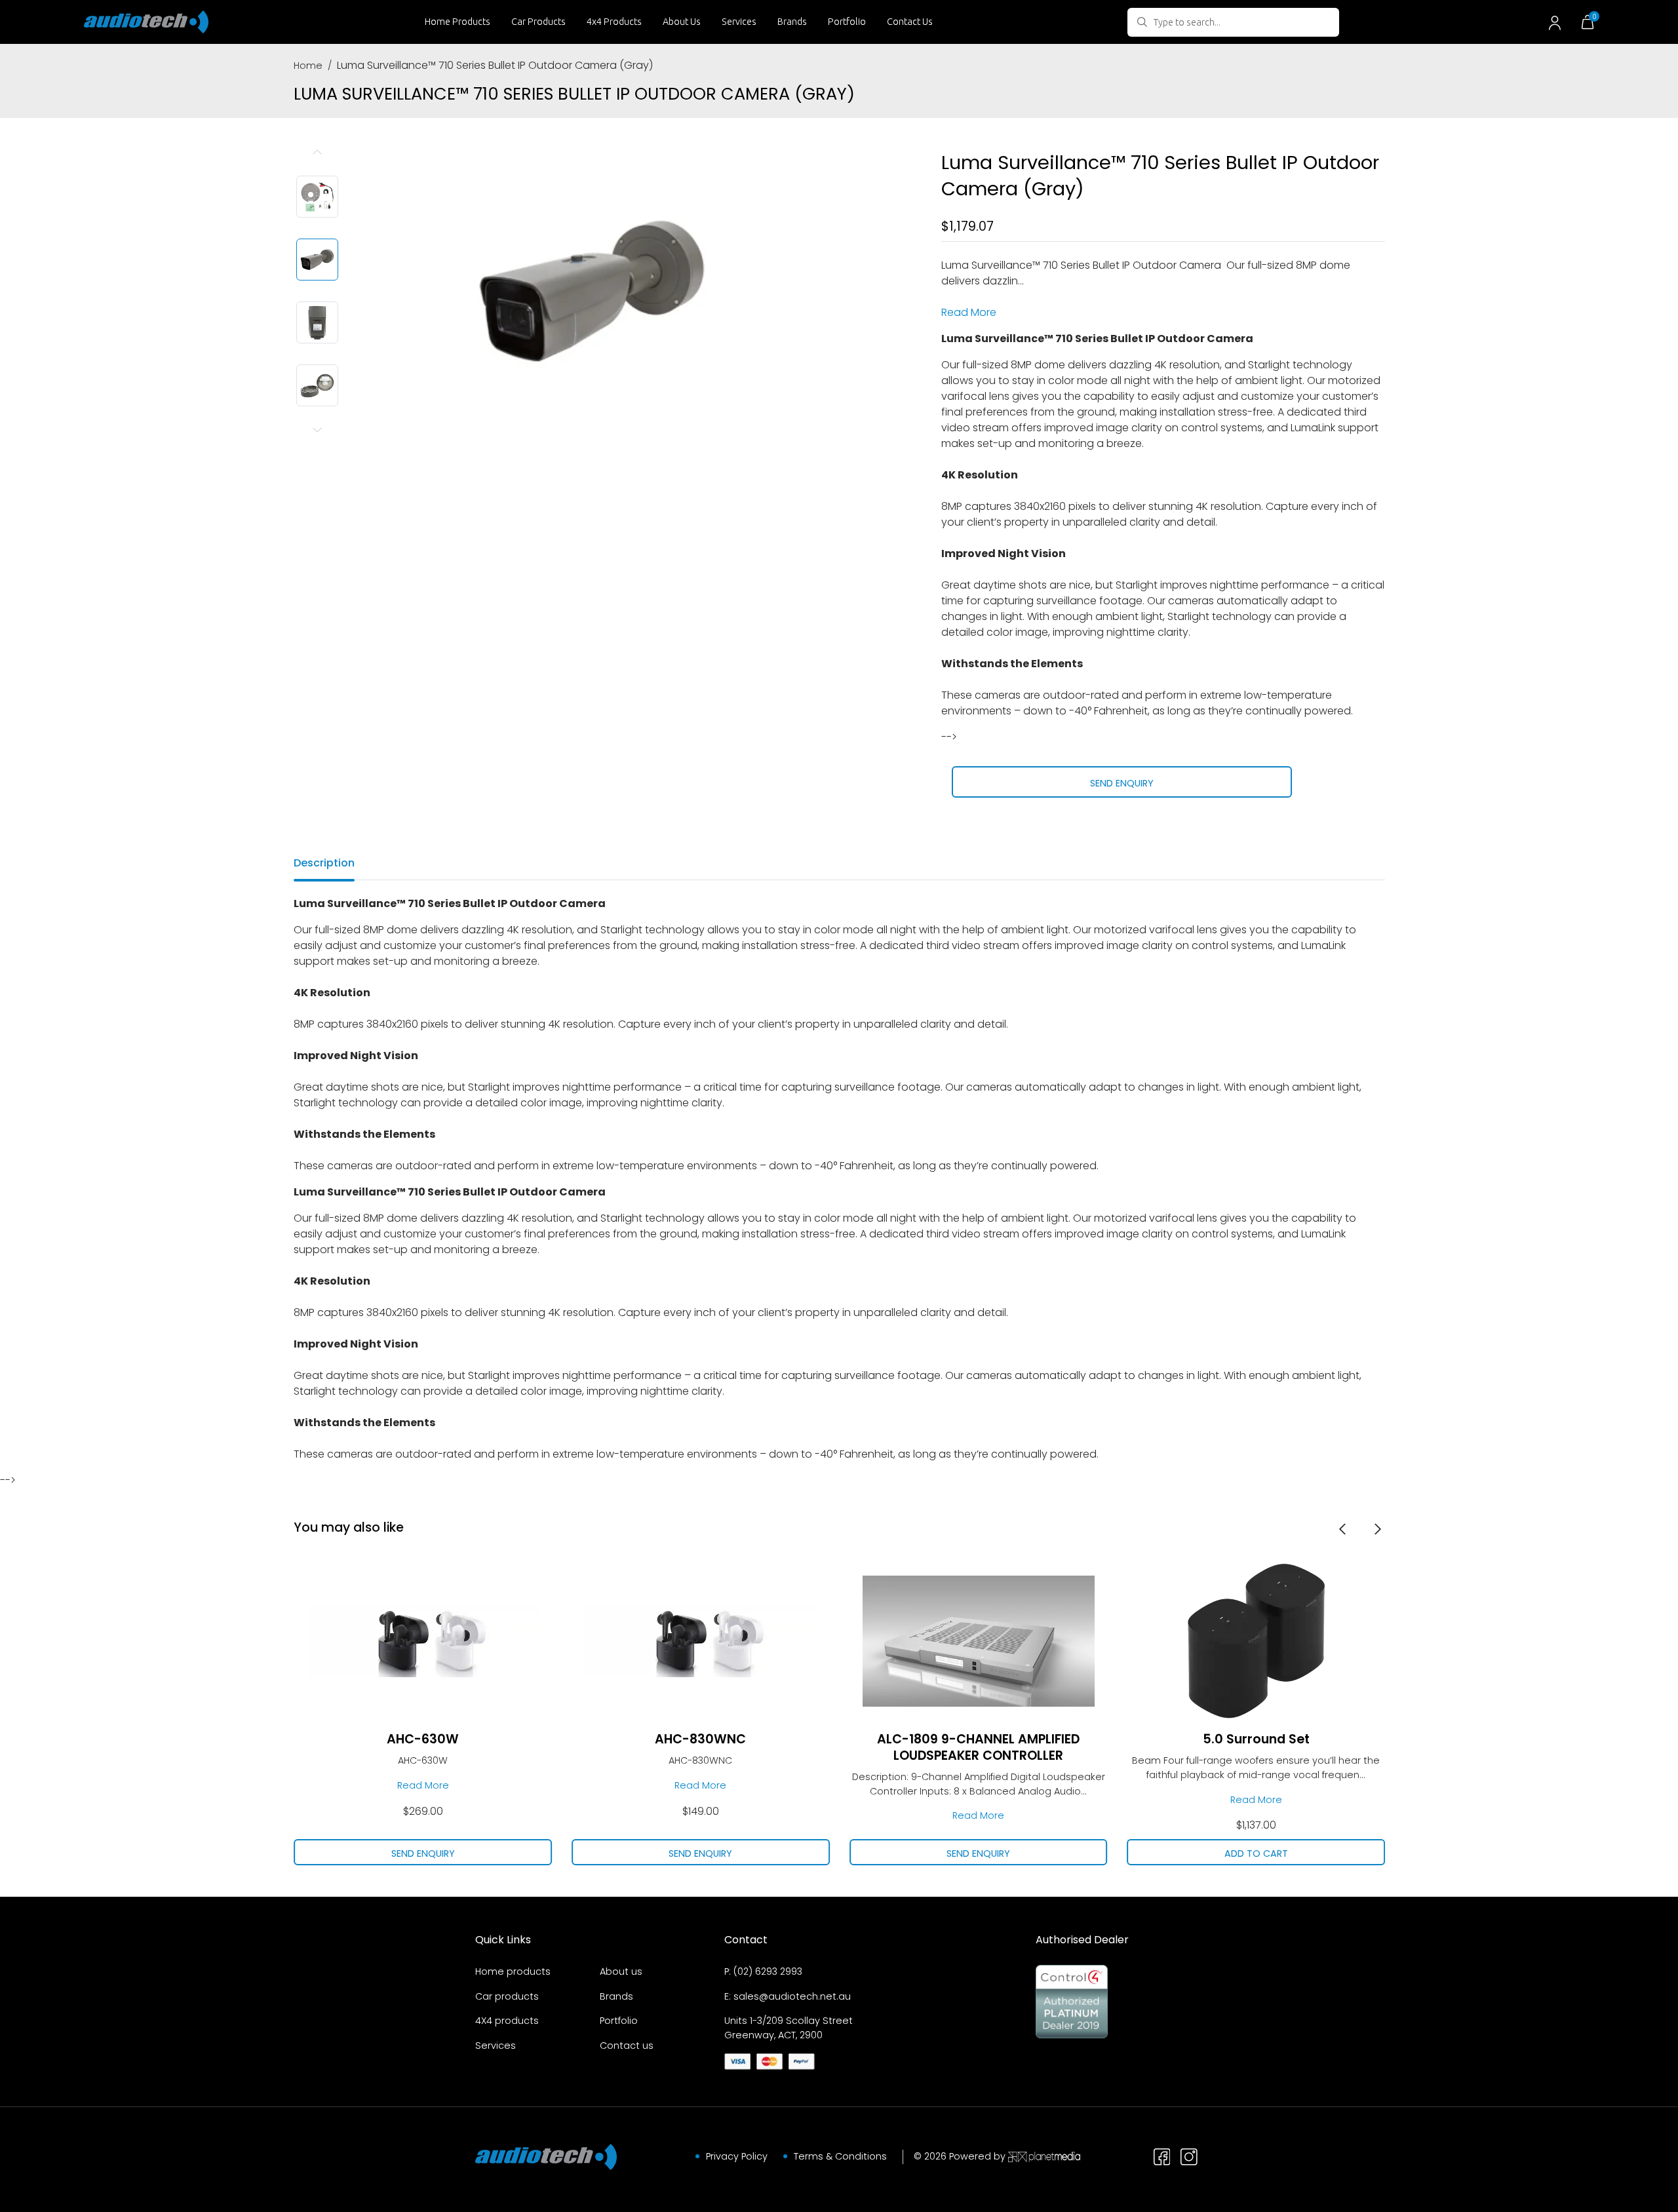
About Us (682, 22)
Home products (513, 1971)
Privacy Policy (737, 2156)
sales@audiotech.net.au (792, 1996)
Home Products (458, 22)
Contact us (627, 2046)
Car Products (538, 22)
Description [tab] (324, 863)
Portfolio (847, 22)
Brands (792, 22)
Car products (507, 1996)
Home (308, 66)
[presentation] (1342, 1528)
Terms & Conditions (840, 2156)
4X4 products (507, 2021)
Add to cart (1256, 1853)
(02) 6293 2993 (768, 1971)
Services (739, 22)
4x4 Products (614, 22)
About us (621, 1971)
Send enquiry (1122, 783)
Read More (969, 312)
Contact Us (910, 22)
